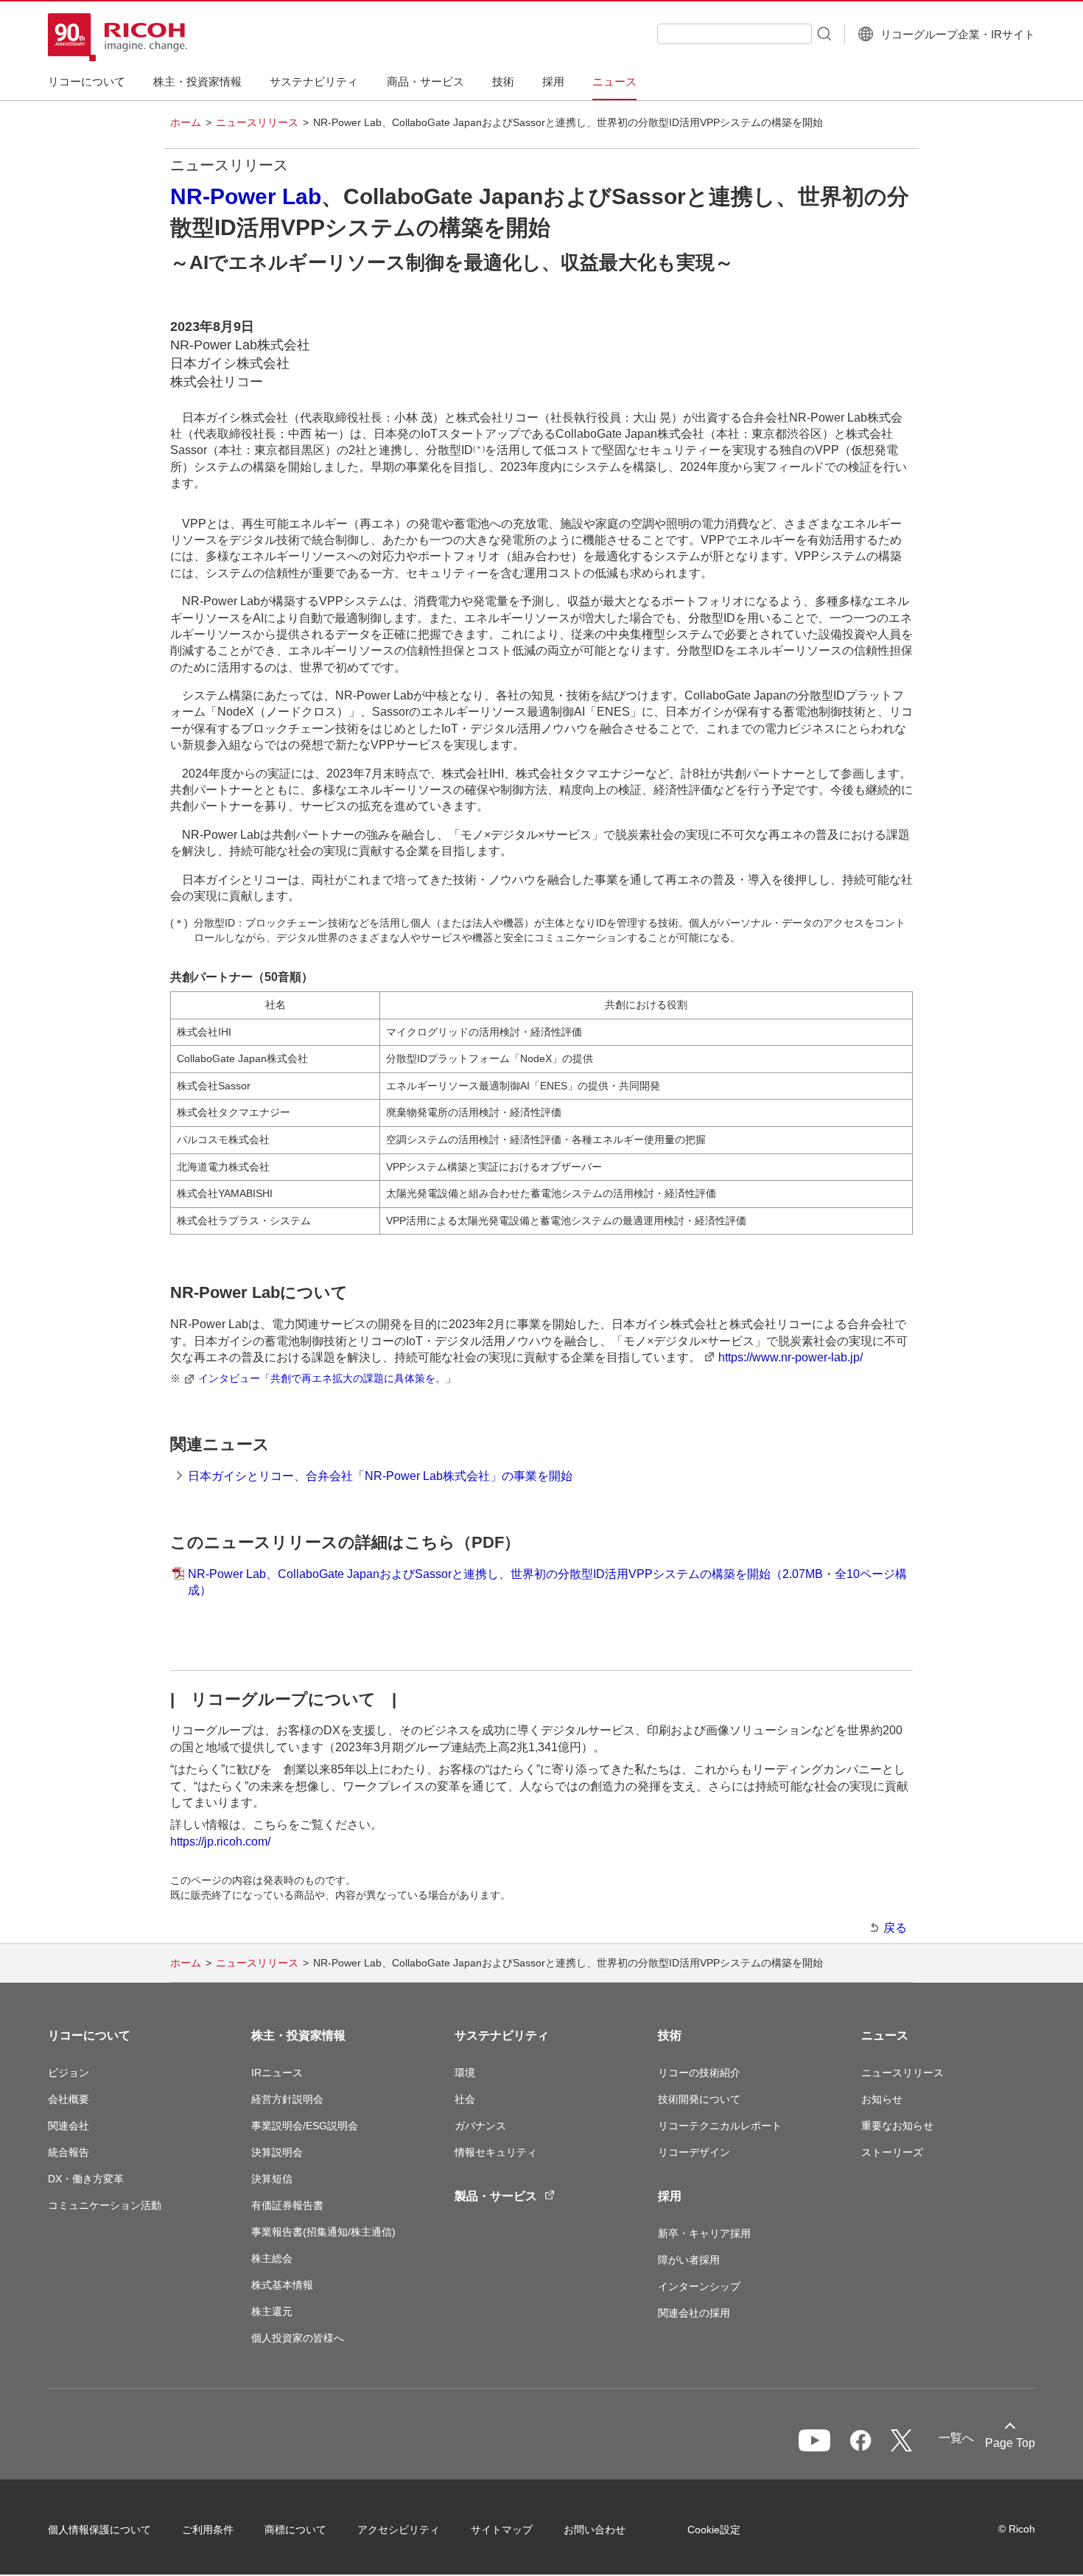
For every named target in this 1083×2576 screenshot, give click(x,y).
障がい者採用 (689, 2260)
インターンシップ (699, 2286)
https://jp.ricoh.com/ (220, 1842)
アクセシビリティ (399, 2530)
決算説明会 (277, 2152)
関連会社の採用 (694, 2313)
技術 (670, 2035)
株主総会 (272, 2258)
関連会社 (69, 2126)
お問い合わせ (595, 2530)
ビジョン (69, 2073)
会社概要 (69, 2099)
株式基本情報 (282, 2285)
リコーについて (89, 2035)
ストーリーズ (892, 2152)
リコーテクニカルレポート (720, 2126)
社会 (465, 2099)
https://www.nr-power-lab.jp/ (791, 1357)
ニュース (885, 2035)
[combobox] (735, 34)
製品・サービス (496, 2196)
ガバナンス (480, 2126)
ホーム (186, 122)
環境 (465, 2073)
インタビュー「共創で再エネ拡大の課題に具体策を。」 (327, 1378)
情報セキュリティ (496, 2152)
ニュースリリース (257, 122)
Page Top (1010, 2443)
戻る (895, 1928)
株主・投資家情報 (298, 2035)
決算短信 (272, 2179)
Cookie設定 (714, 2530)
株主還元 (272, 2311)
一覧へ (956, 2438)
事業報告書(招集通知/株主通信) (323, 2232)
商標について (295, 2530)
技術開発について (699, 2099)
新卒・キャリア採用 (704, 2233)
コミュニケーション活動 (105, 2205)
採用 (670, 2196)
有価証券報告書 (287, 2205)
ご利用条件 (208, 2530)
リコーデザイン (694, 2152)
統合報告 (69, 2152)
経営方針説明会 (287, 2099)
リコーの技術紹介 (699, 2073)
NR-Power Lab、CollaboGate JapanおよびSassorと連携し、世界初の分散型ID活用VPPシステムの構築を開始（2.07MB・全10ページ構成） (547, 1582)
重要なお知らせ (897, 2126)
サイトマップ (502, 2530)
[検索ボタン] (823, 33)
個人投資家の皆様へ (298, 2338)
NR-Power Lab (246, 196)
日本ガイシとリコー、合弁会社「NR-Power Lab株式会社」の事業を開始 (380, 1476)
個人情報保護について (99, 2530)
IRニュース (277, 2073)
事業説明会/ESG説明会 (305, 2126)
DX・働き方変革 (86, 2179)
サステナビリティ (502, 2035)
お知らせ (882, 2099)
